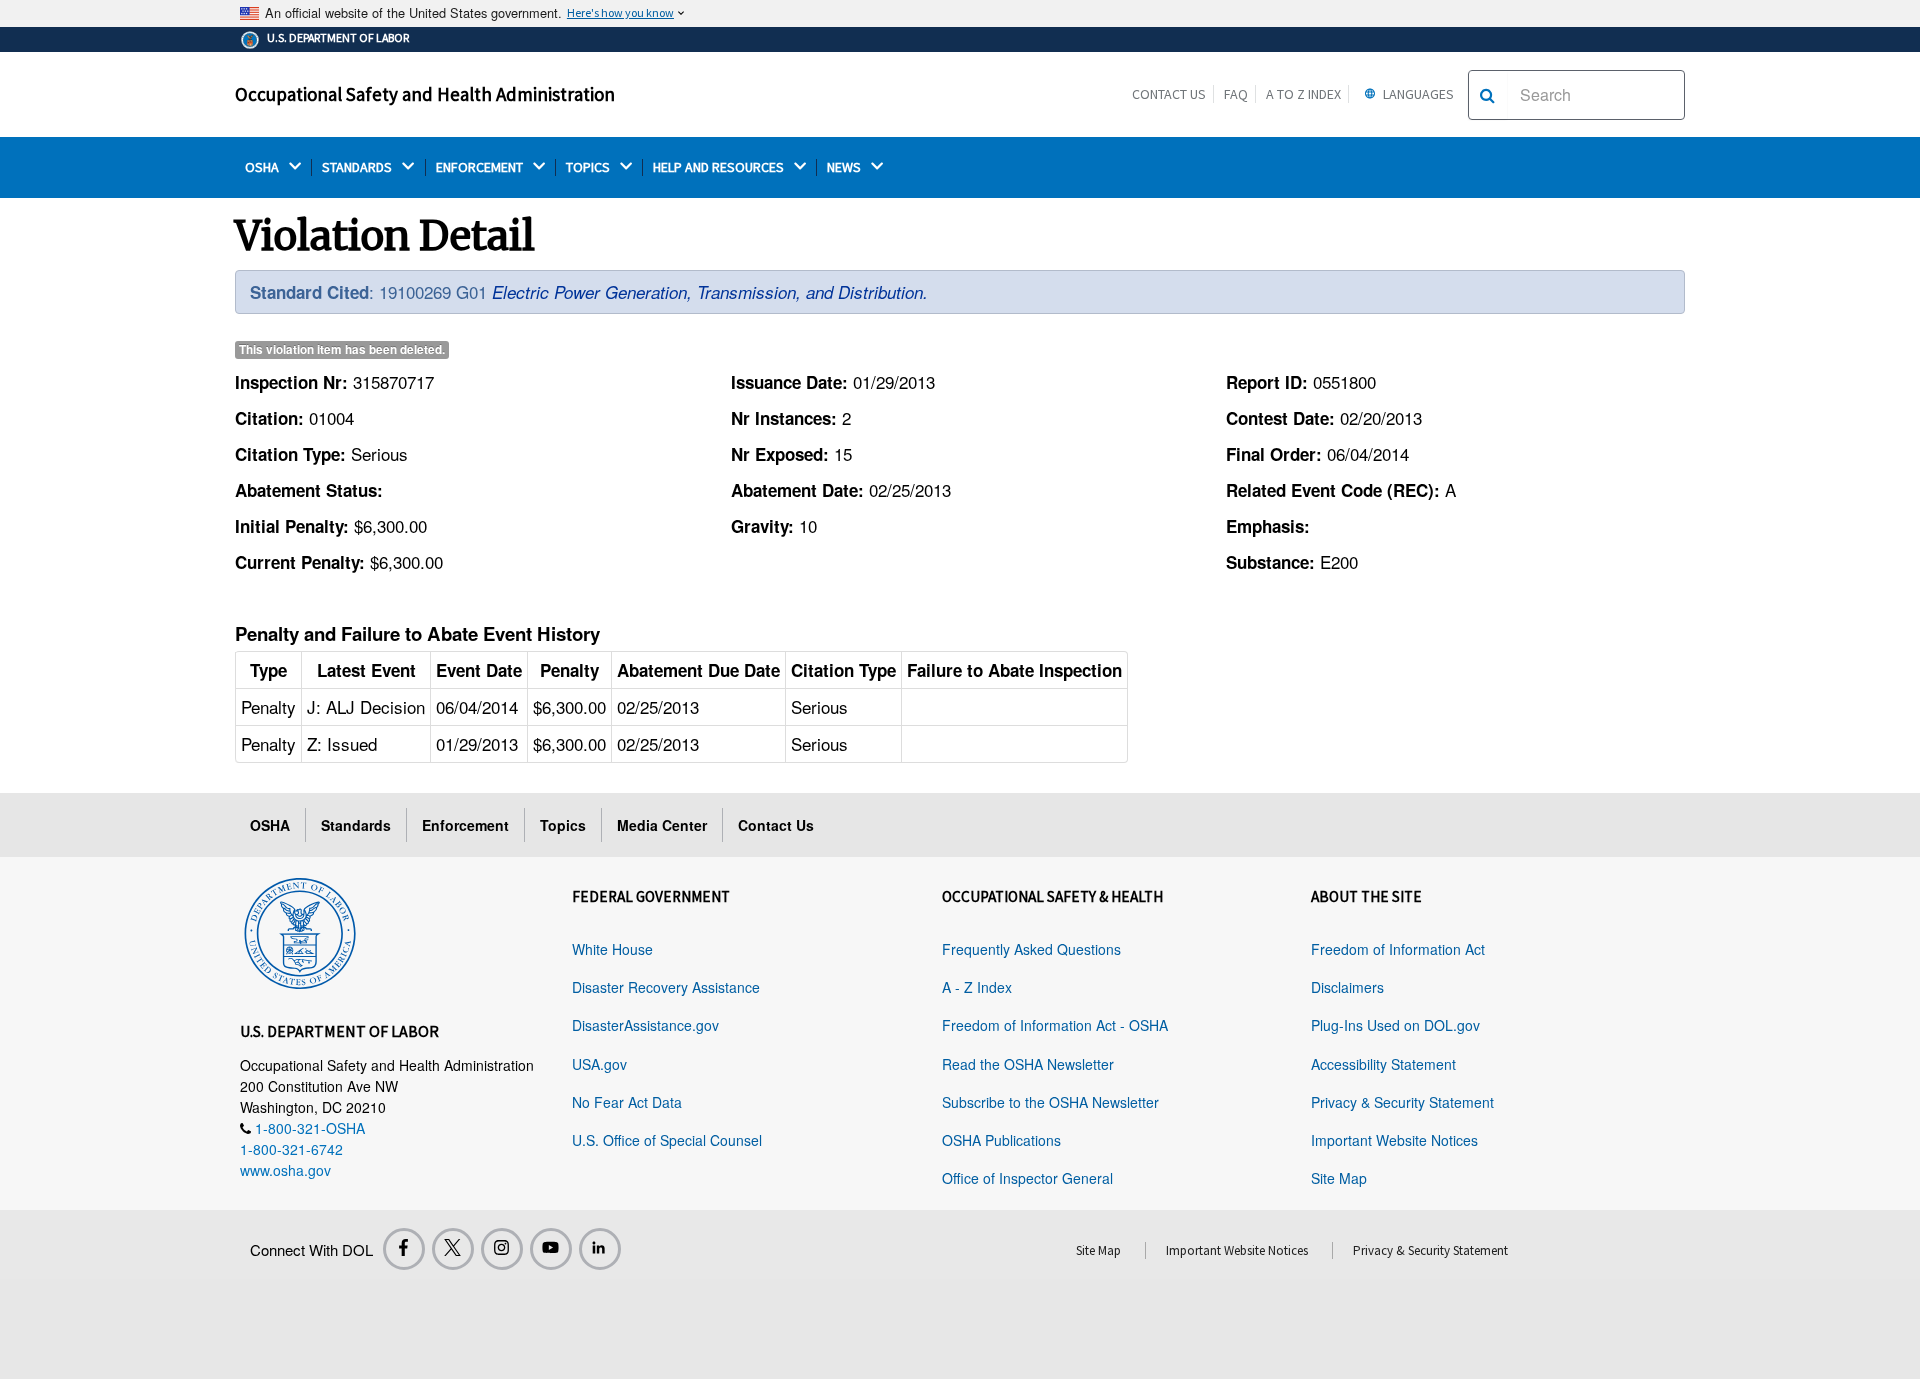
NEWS (845, 167)
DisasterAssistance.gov (645, 1025)
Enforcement (465, 825)
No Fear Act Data (627, 1102)
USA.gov (599, 1064)
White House (612, 949)
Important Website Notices (1394, 1140)
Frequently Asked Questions (1031, 949)
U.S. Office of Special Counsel (667, 1140)
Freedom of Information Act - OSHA (1055, 1025)
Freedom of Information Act (1398, 949)
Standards (356, 825)
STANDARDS (358, 167)
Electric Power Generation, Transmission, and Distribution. (710, 292)
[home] (300, 930)
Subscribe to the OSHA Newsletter (1050, 1102)
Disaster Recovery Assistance (666, 987)
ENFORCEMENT (481, 167)
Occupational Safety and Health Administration (425, 94)
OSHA (263, 167)
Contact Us (1169, 94)
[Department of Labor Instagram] (502, 1249)
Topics (563, 825)
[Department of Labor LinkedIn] (600, 1249)
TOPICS (589, 167)
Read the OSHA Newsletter (1028, 1064)
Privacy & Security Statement (1402, 1102)
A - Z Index (977, 987)
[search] (1487, 95)
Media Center (662, 825)
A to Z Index (1303, 94)
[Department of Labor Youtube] (551, 1249)
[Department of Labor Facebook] (404, 1249)
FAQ (1236, 94)
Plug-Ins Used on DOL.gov (1395, 1025)
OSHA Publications (1001, 1140)
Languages (1417, 94)
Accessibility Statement (1383, 1064)
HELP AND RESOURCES (720, 167)
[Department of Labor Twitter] (453, 1249)
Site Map (1339, 1178)
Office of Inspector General (1027, 1178)
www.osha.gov (285, 1170)
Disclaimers (1347, 987)
